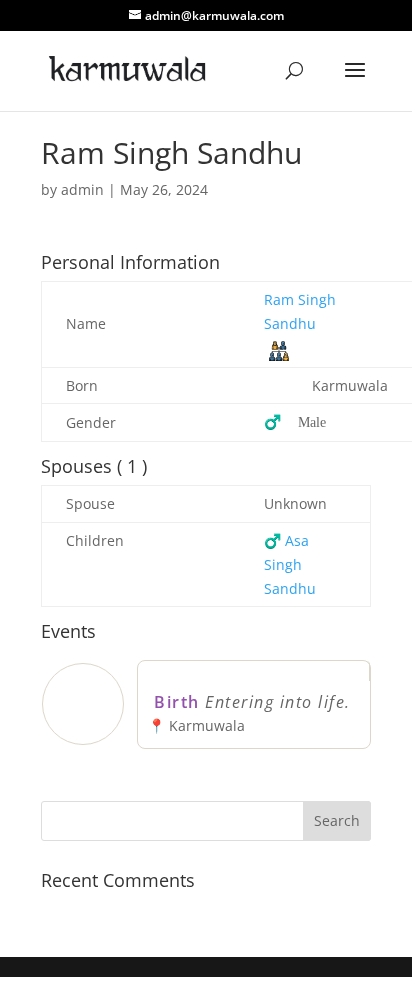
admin (82, 189)
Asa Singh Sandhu (290, 564)
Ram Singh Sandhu (300, 311)
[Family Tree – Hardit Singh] (279, 349)
